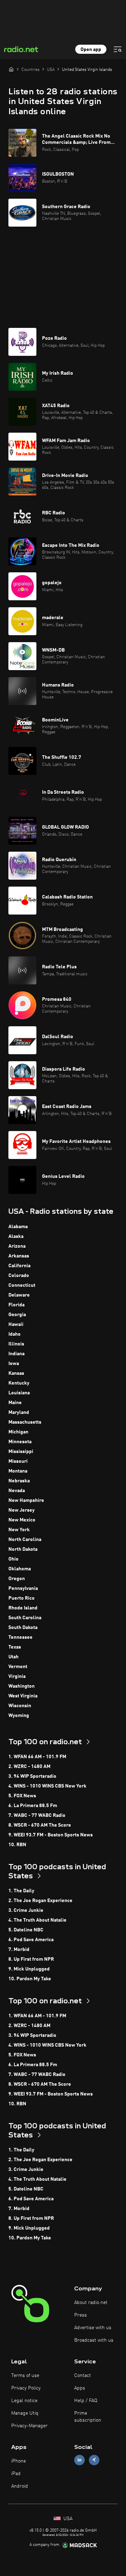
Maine (15, 1403)
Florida (16, 1305)
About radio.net (91, 2303)
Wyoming (19, 1716)
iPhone (19, 2461)
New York (19, 1530)
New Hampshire (26, 1500)
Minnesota (20, 1442)
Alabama (18, 1227)
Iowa (14, 1364)
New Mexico (22, 1520)
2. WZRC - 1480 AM (29, 1767)
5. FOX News (22, 1796)
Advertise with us (93, 2328)
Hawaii (16, 1324)
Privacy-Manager (29, 2426)
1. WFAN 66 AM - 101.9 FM (37, 1757)
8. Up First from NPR (31, 1959)
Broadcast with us (94, 2340)
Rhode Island (23, 1608)
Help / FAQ (86, 2401)
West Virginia (23, 1696)
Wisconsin (20, 1706)
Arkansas (19, 1256)
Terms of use (25, 2376)
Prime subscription (88, 2417)
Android (20, 2486)
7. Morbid (19, 1950)
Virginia (17, 1676)
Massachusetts (25, 1422)
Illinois (16, 1344)
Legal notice (24, 2401)
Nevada (17, 1491)
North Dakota (23, 1549)
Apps (80, 2388)
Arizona (17, 1246)
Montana (18, 1471)
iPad (16, 2474)
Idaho (15, 1334)
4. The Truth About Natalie (37, 1920)
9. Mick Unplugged (29, 1969)
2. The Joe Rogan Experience (40, 1901)
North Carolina (25, 1540)
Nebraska (19, 1481)
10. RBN (17, 1845)
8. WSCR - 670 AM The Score (40, 1825)
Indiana (16, 1354)
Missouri (18, 1461)
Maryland (19, 1412)
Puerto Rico (22, 1598)
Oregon (17, 1579)
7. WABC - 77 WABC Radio (37, 1815)
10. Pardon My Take (30, 1979)
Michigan (18, 1432)
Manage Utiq (25, 2413)
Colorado (19, 1276)
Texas (15, 1647)
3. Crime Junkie (26, 1910)
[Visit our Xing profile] (94, 2460)
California (19, 1266)
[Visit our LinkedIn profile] (79, 2460)
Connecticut (22, 1285)
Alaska (16, 1236)
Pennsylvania (23, 1588)
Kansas (16, 1373)
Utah (13, 1657)
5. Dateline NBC (26, 1930)
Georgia (17, 1315)
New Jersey (22, 1510)
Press (80, 2315)
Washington (22, 1686)
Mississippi (21, 1452)
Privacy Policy (26, 2388)
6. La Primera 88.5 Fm (33, 1806)
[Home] (11, 69)
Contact (83, 2376)
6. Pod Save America (31, 1940)
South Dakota (23, 1628)
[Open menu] (118, 49)
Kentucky (19, 1383)
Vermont (18, 1667)
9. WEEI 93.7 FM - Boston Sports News (51, 1835)
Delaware (19, 1295)
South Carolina (25, 1618)
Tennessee (20, 1637)
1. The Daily (21, 1891)
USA (67, 2519)
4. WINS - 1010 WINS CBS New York (47, 1786)
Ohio (13, 1559)
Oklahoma (20, 1569)
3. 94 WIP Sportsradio (32, 1776)
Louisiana (19, 1393)
